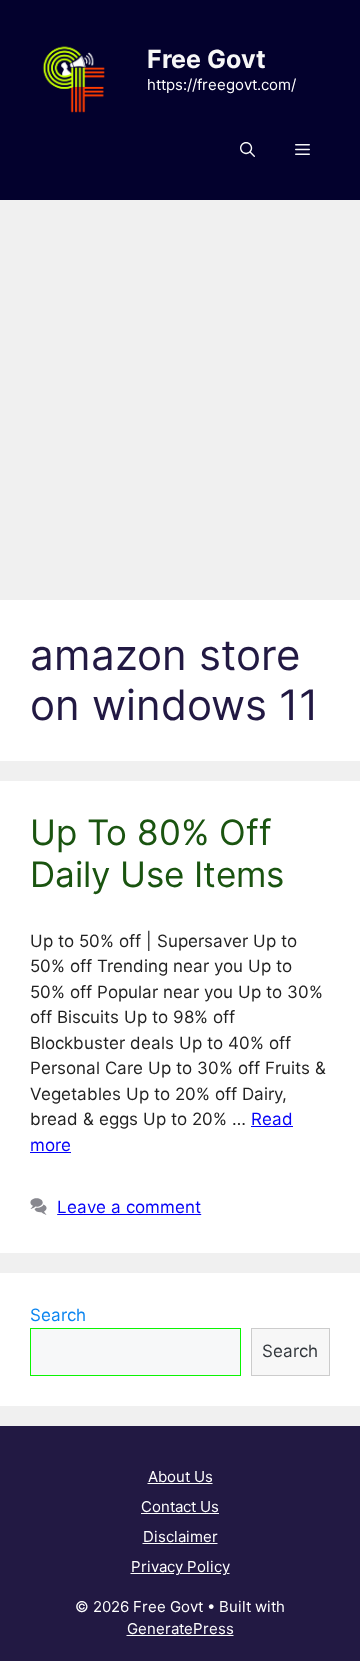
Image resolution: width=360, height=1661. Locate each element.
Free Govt (206, 59)
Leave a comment (129, 1207)
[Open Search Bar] (247, 150)
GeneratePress (180, 1628)
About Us (180, 1476)
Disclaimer (180, 1536)
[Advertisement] (180, 390)
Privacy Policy (180, 1566)
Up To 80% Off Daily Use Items (157, 853)
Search (58, 1315)
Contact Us (180, 1506)
